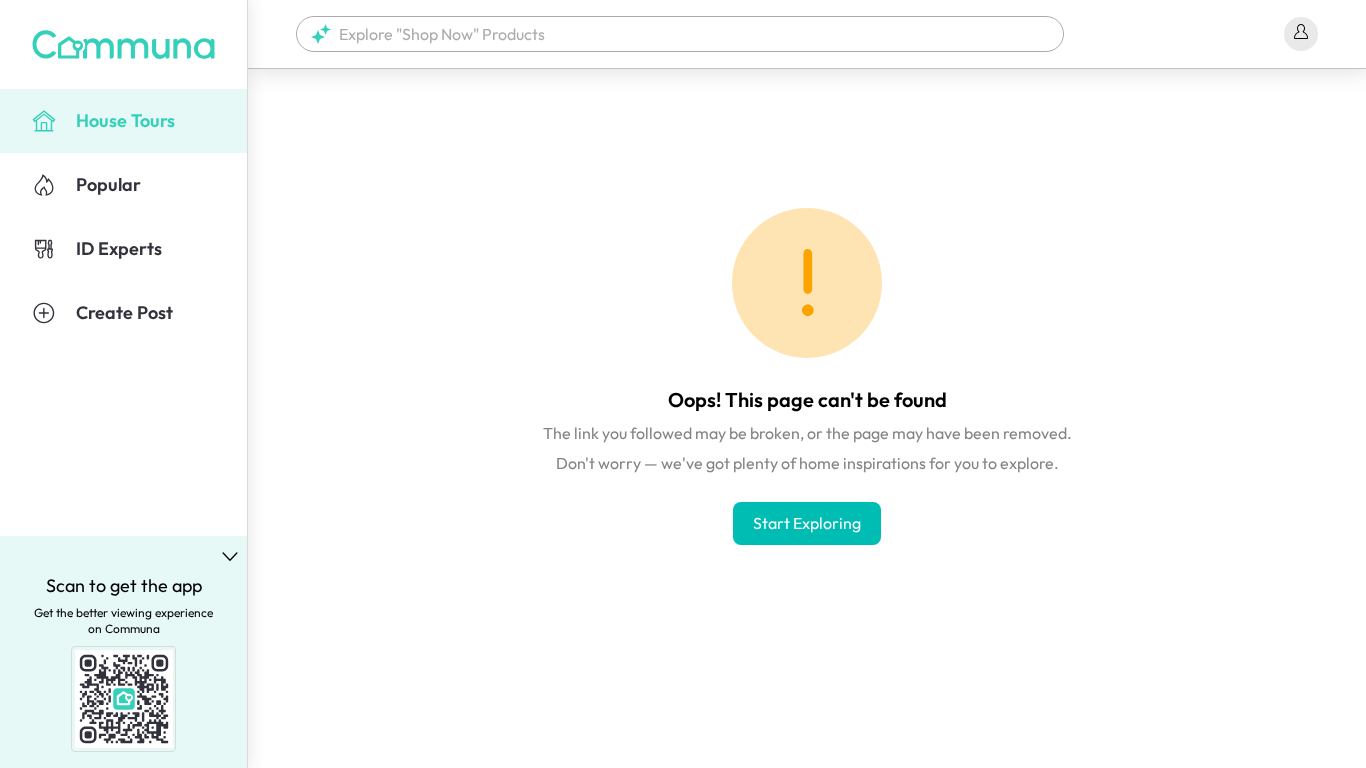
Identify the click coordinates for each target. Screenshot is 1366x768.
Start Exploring (807, 523)
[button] (680, 34)
